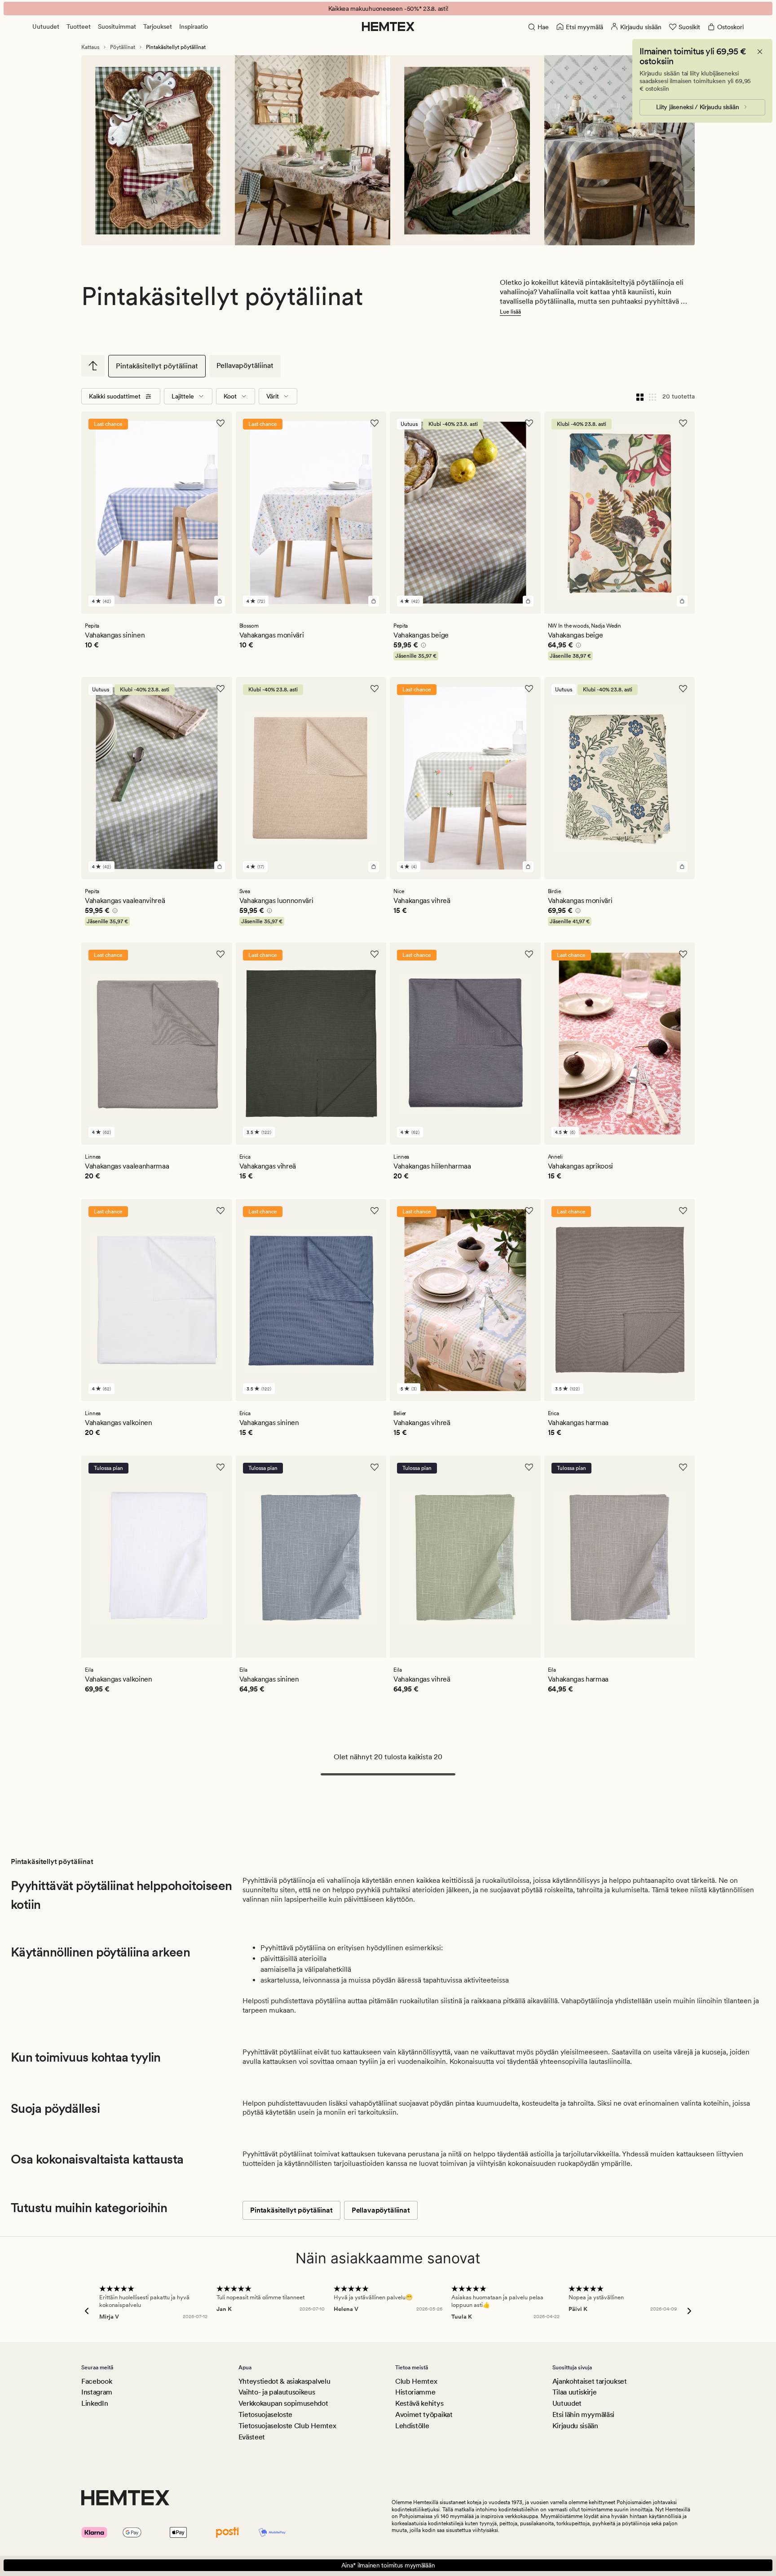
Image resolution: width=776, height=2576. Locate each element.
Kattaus (90, 47)
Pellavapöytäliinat (245, 365)
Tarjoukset (158, 27)
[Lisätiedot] (422, 646)
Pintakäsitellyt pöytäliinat (157, 366)
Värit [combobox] (273, 396)
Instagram (97, 2392)
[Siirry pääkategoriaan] (93, 366)
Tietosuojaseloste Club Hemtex (287, 2426)
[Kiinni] (760, 52)
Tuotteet (79, 27)
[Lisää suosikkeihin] (220, 423)
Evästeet (252, 2437)
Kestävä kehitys (419, 2403)
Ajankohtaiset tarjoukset (590, 2381)
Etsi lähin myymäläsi (584, 2414)
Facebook (97, 2381)
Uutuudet (46, 27)
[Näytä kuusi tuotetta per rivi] (653, 396)
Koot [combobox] (230, 396)
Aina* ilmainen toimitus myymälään (388, 2565)
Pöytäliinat (123, 47)
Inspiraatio (194, 27)
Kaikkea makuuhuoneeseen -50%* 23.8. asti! (388, 9)
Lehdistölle (412, 2426)
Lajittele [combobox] (183, 396)
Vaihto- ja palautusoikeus (277, 2392)
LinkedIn (95, 2403)
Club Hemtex (416, 2381)
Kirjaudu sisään (575, 2426)
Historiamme (415, 2392)
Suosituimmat (117, 27)
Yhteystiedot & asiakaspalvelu (284, 2381)
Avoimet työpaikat (424, 2414)
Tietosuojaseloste (266, 2414)
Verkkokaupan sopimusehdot (283, 2403)
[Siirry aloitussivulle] (388, 27)
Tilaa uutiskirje (575, 2392)
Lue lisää (510, 312)
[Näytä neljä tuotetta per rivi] (640, 396)
